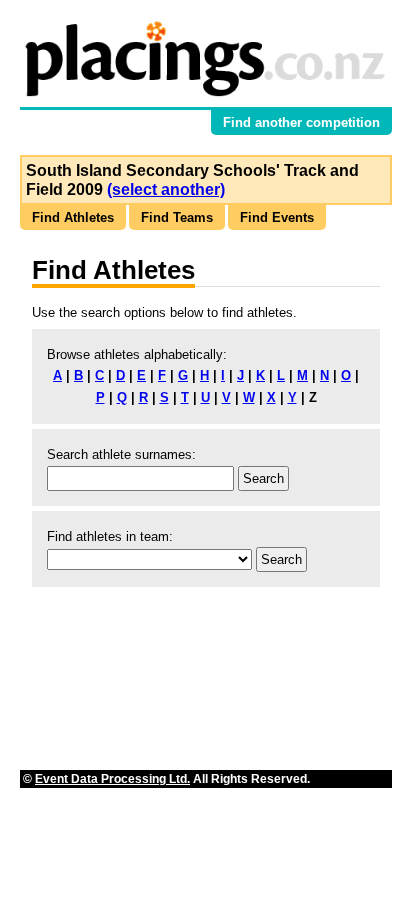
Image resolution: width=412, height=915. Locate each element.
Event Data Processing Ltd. (112, 779)
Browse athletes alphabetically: (137, 354)
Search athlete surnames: (121, 454)
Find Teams (177, 217)
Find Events (277, 217)
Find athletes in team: (110, 536)
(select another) (166, 189)
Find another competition (301, 122)
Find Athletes (73, 217)
